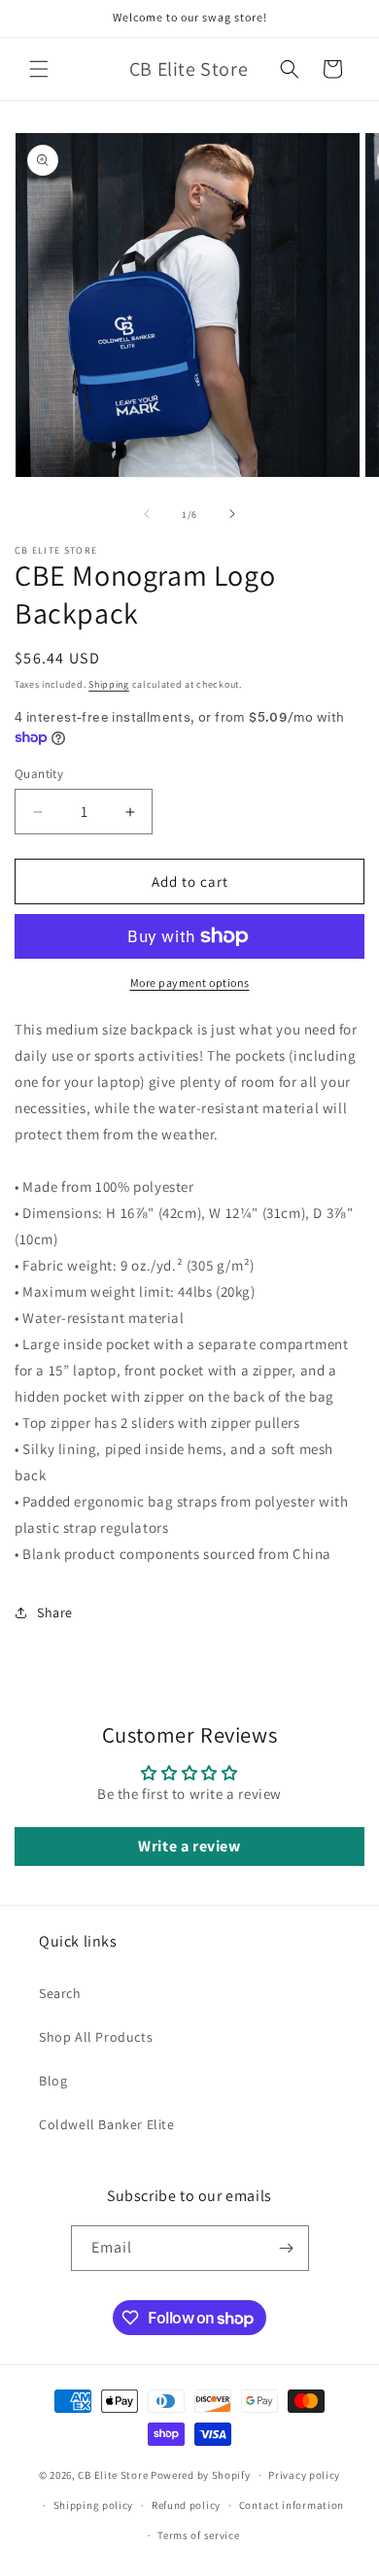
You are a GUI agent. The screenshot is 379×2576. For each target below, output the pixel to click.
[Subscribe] (287, 2248)
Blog (53, 2081)
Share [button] (55, 1612)
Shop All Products (96, 2037)
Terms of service (198, 2535)
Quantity (39, 774)
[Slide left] (147, 514)
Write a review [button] (189, 1846)
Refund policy (186, 2505)
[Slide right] (232, 514)
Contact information (292, 2505)
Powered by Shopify (201, 2475)
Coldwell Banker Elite (107, 2124)
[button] (39, 69)
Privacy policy (304, 2475)
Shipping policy (94, 2505)
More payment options (190, 983)
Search (60, 1993)
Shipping (109, 684)
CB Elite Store (113, 2475)
